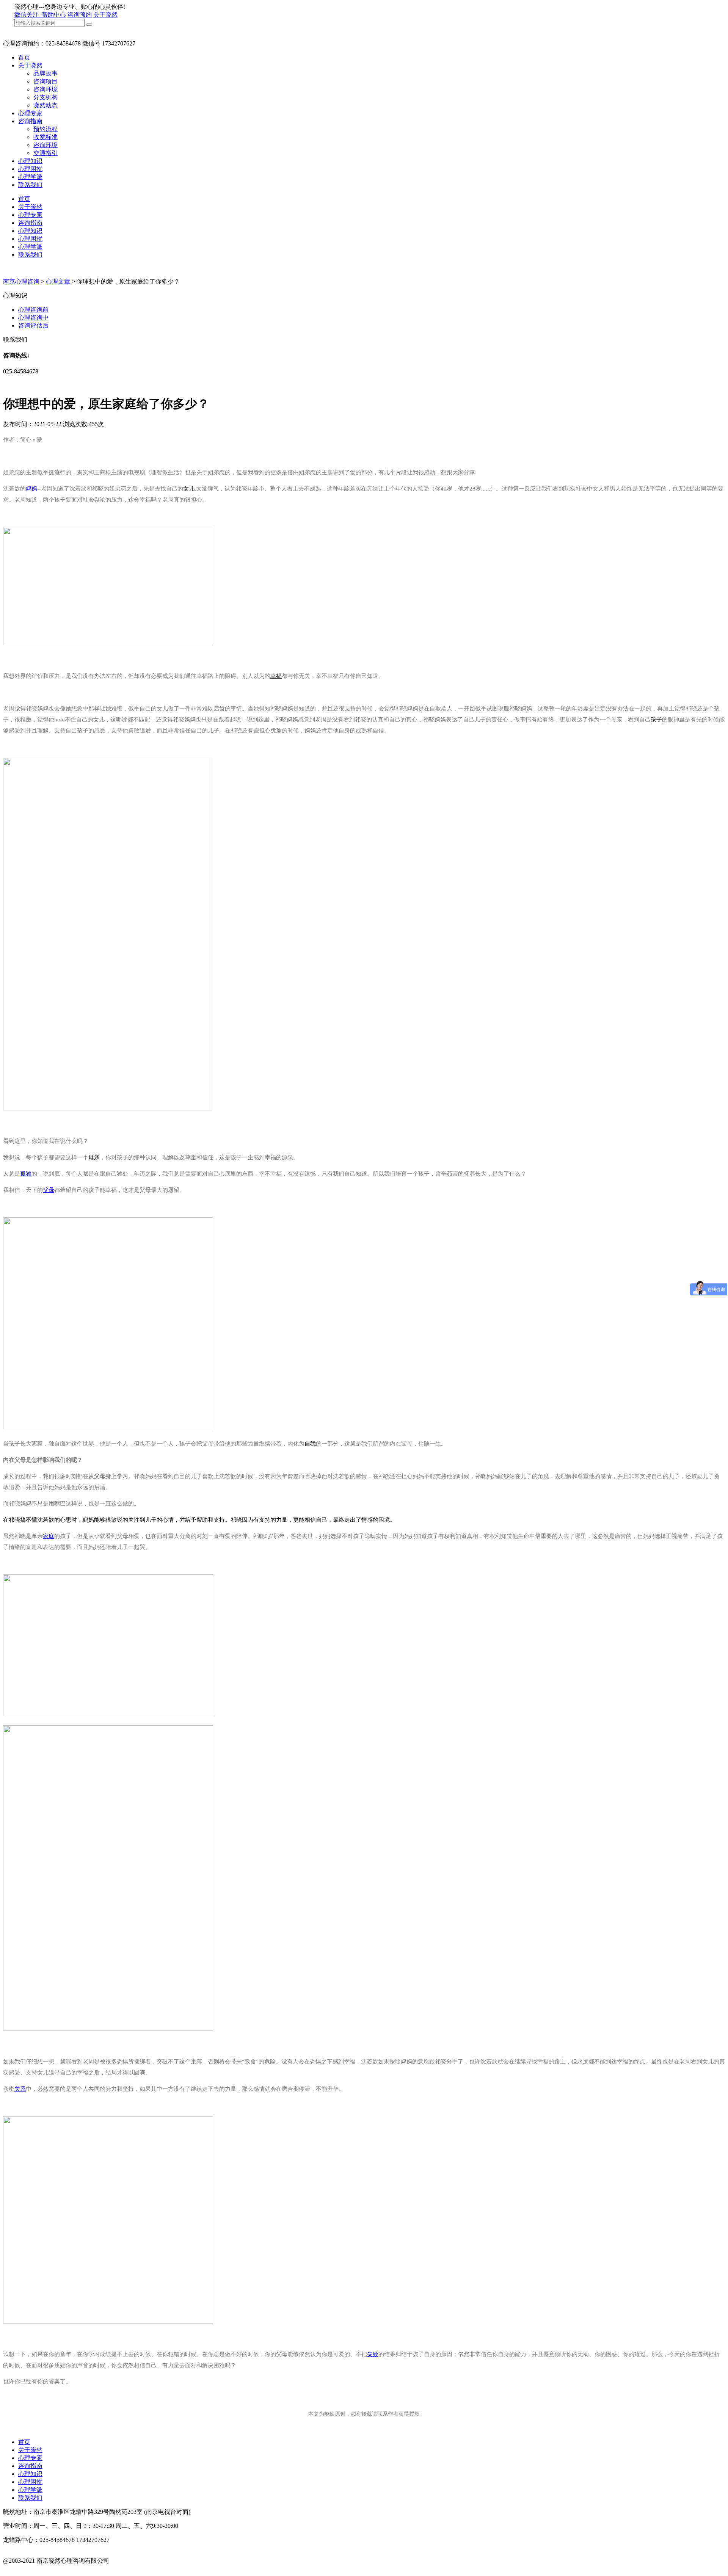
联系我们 (30, 185)
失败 (373, 2354)
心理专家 (30, 113)
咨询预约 (80, 15)
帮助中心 (54, 15)
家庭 (49, 1536)
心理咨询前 (33, 310)
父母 (49, 1190)
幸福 (276, 676)
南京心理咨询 (21, 281)
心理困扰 (30, 169)
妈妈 (31, 489)
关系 (20, 2089)
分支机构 (45, 97)
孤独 (26, 1174)
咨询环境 (45, 89)
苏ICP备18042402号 (29, 2569)
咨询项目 (45, 81)
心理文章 (58, 281)
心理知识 (30, 161)
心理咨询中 (33, 317)
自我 (310, 1444)
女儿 (189, 489)
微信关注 (27, 15)
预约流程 (45, 129)
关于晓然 (105, 15)
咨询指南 (30, 121)
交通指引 (45, 153)
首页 (24, 57)
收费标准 (45, 137)
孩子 (656, 720)
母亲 (94, 1157)
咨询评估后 (33, 325)
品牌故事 (45, 73)
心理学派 (30, 177)
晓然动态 (45, 105)
